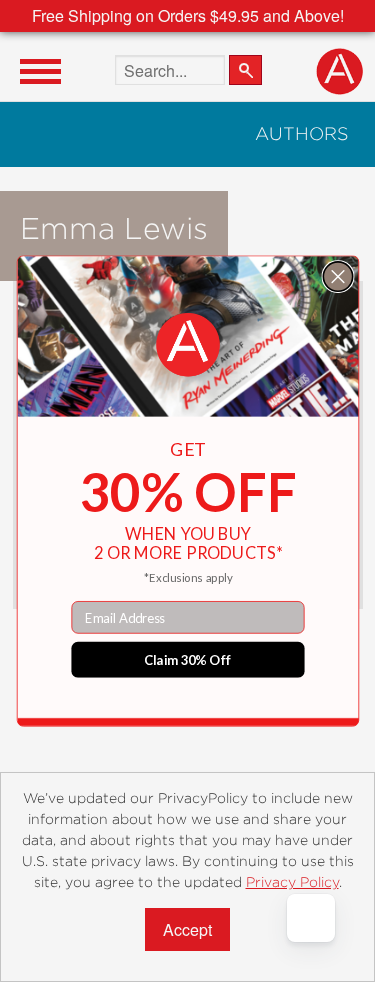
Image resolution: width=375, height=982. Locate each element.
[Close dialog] (337, 276)
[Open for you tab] (311, 918)
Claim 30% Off (187, 659)
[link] (187, 344)
